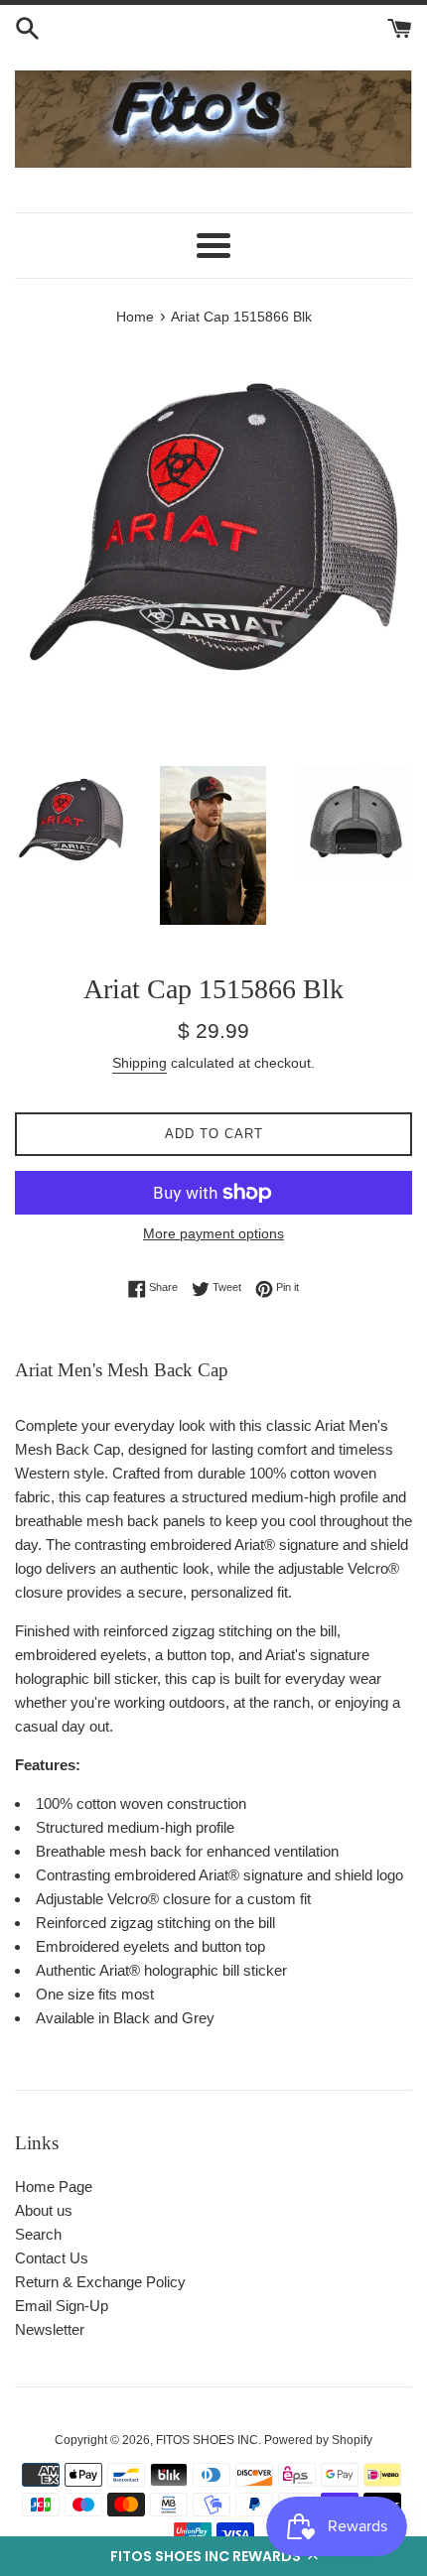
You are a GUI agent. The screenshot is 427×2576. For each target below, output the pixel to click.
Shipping (140, 1063)
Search (38, 2234)
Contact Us (52, 2258)
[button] (213, 2556)
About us (44, 2210)
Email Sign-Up (62, 2306)
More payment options (213, 1233)
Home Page (54, 2187)
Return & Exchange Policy (100, 2282)
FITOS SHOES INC (207, 2440)
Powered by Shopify (318, 2440)
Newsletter (50, 2329)
